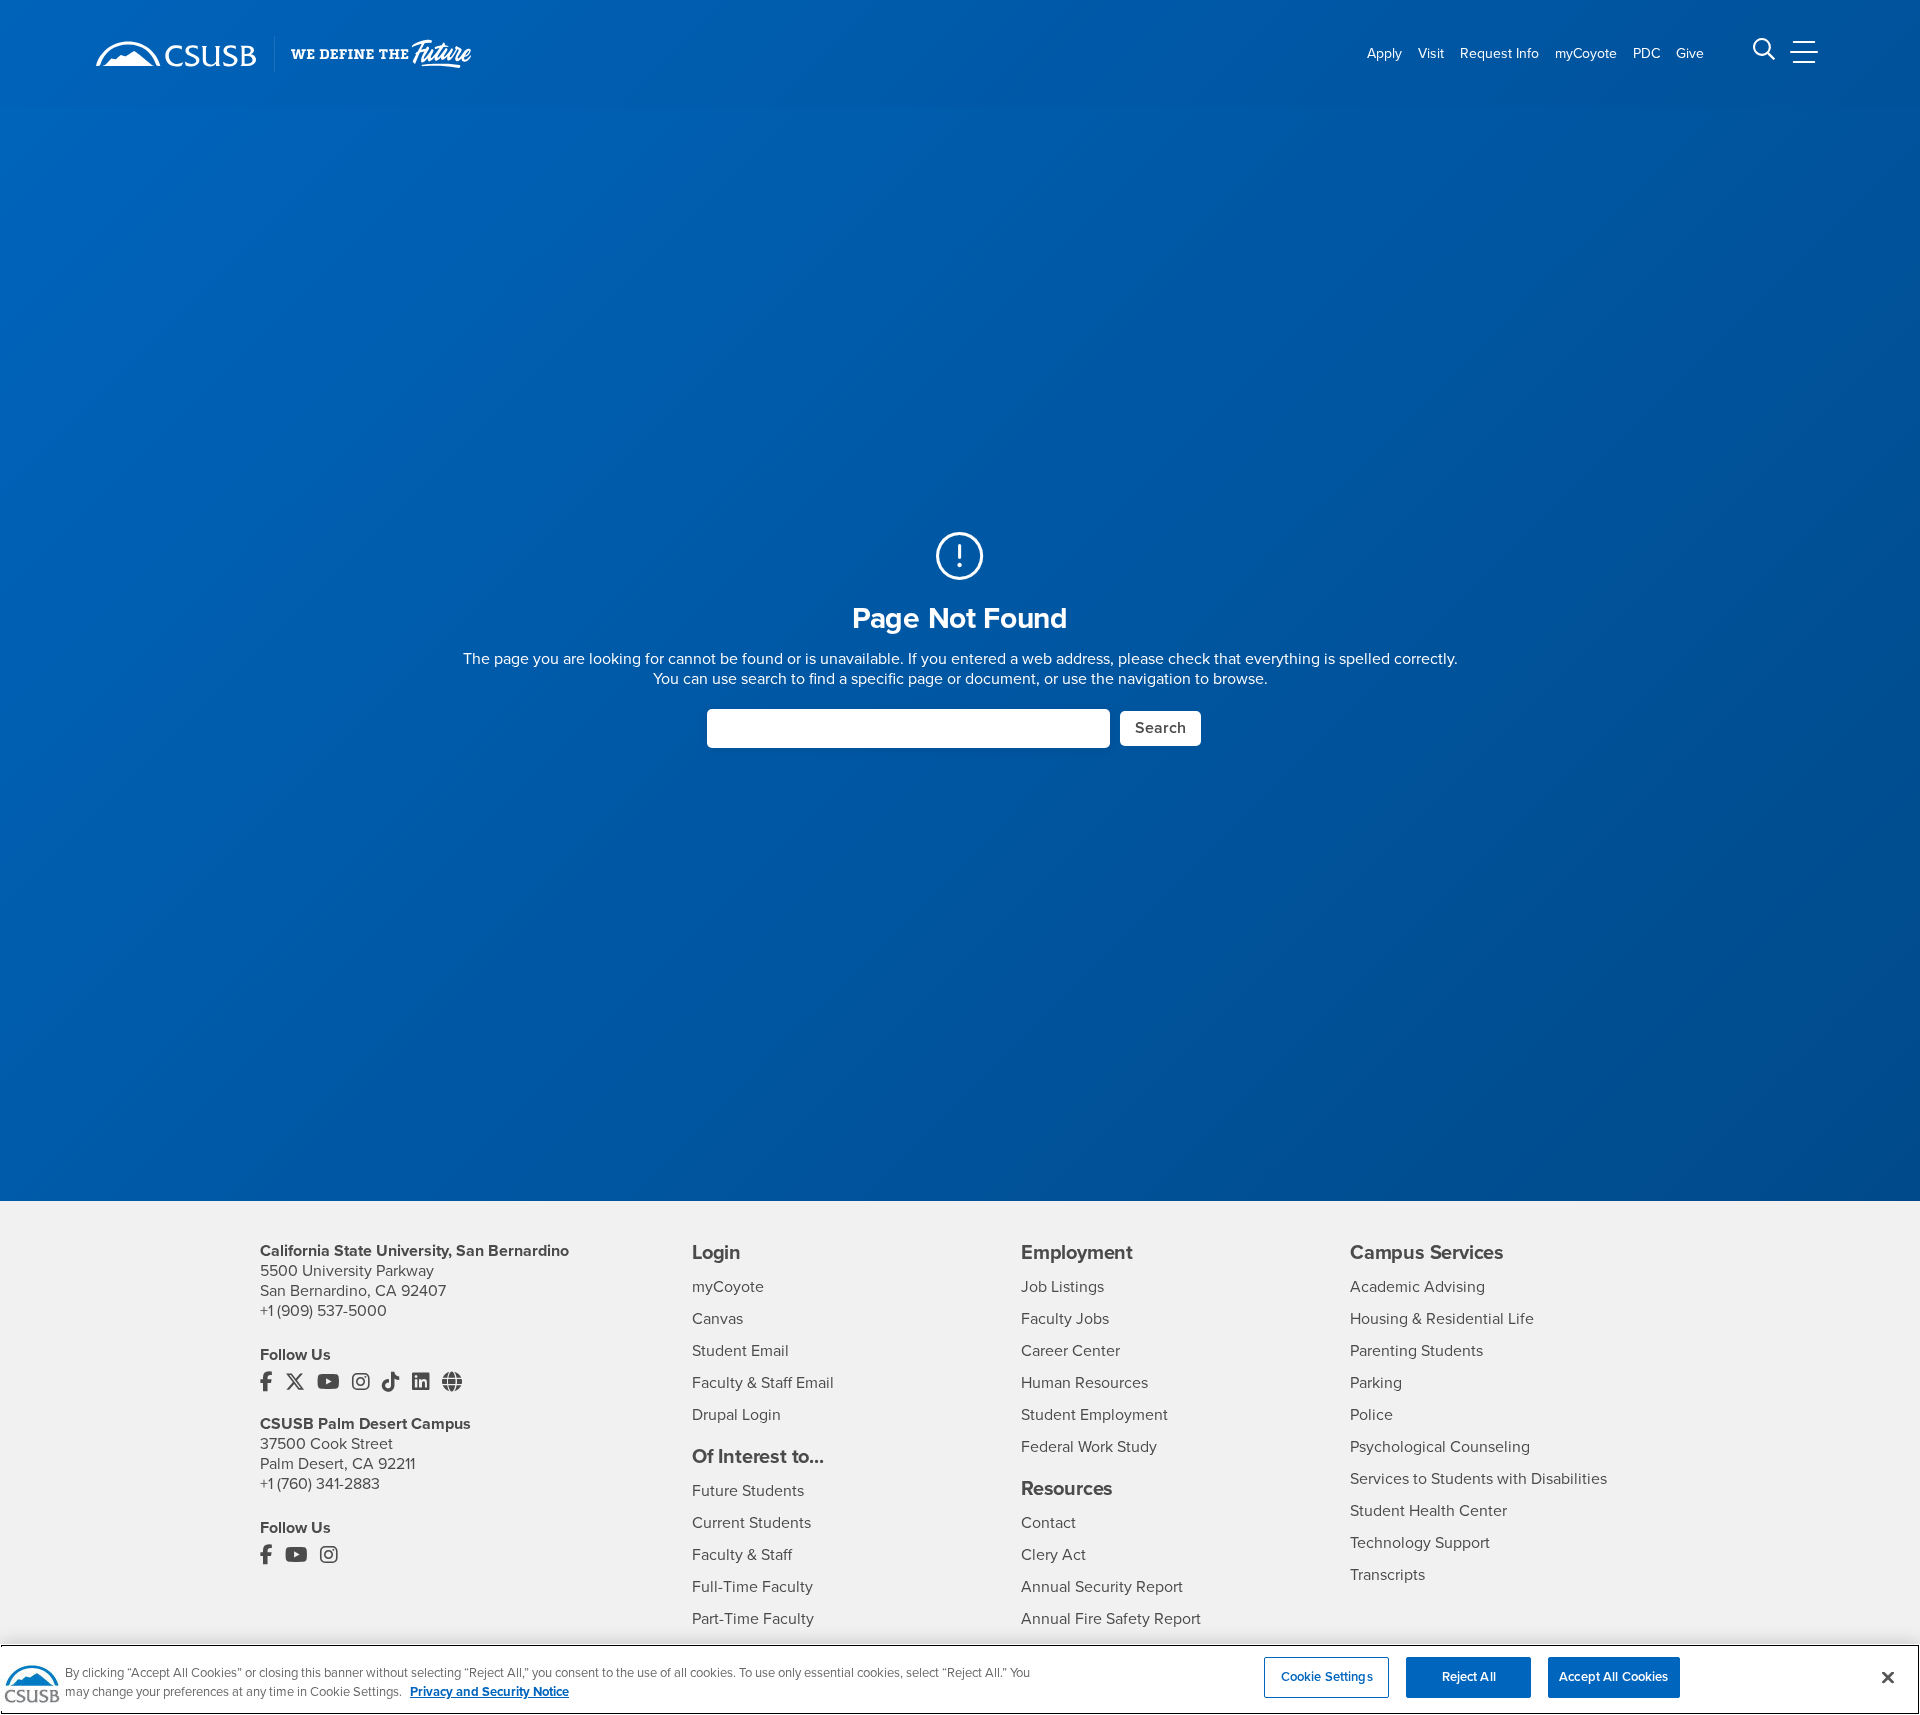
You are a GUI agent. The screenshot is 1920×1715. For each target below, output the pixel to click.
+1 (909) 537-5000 (323, 1311)
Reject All (1469, 1677)
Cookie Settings (1327, 1677)
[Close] (1888, 1677)
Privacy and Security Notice (489, 1693)
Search (1160, 728)
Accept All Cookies (1613, 1677)
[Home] (176, 54)
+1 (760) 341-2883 (320, 1484)
